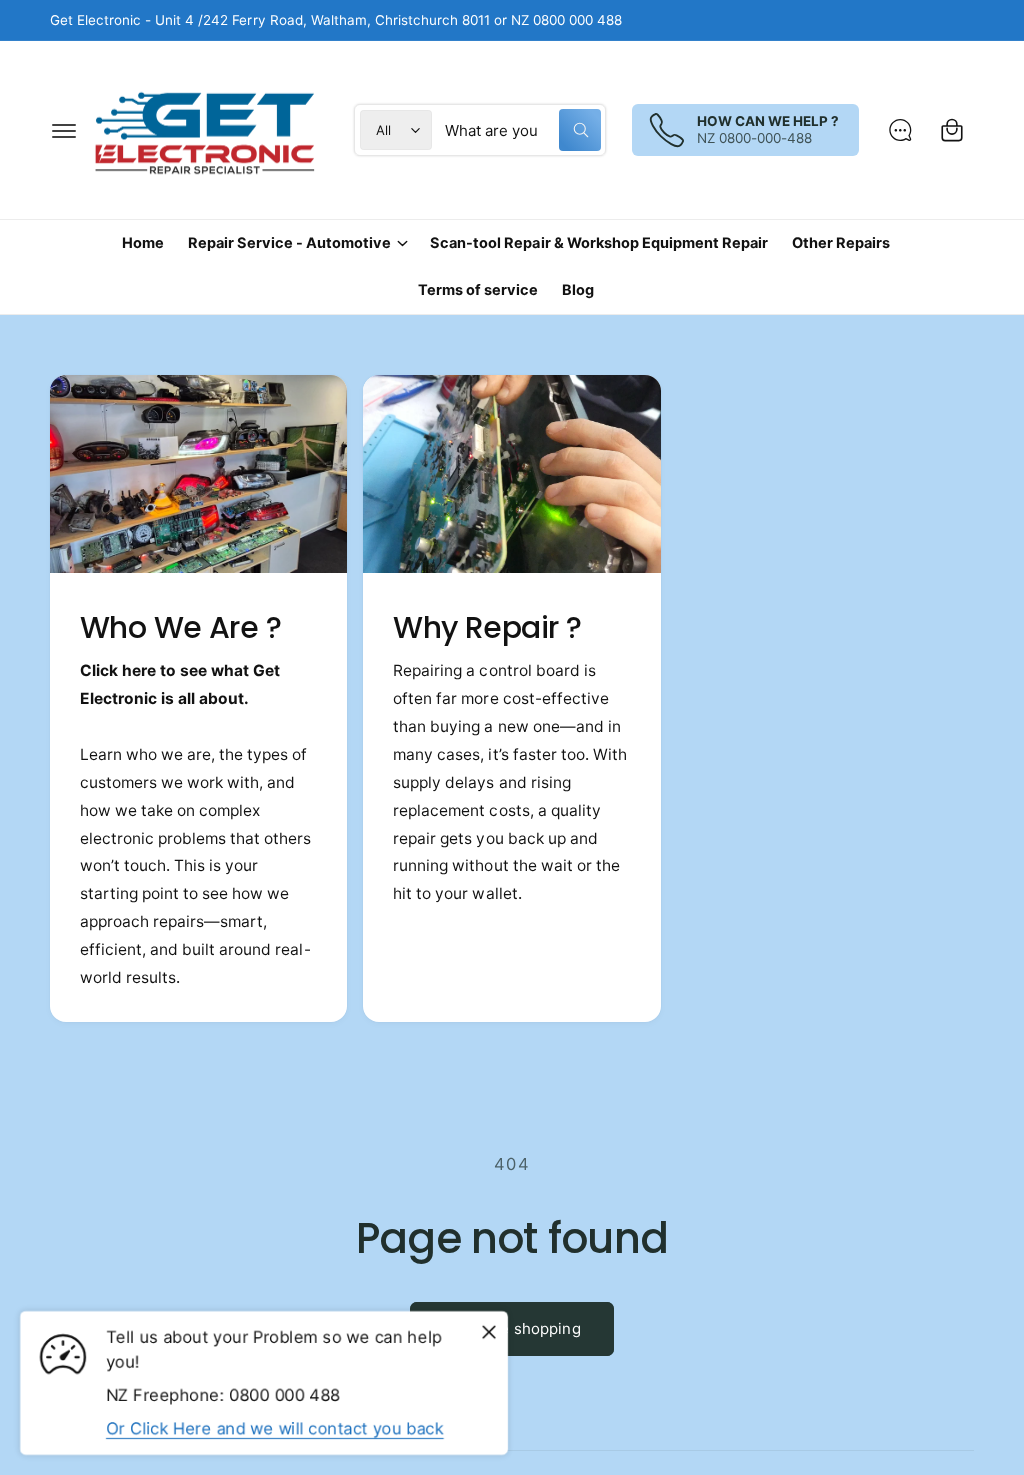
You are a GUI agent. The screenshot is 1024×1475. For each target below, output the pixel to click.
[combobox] (523, 130)
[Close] (489, 1332)
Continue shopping (512, 1328)
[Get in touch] (900, 130)
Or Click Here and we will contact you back (275, 1428)
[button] (64, 130)
